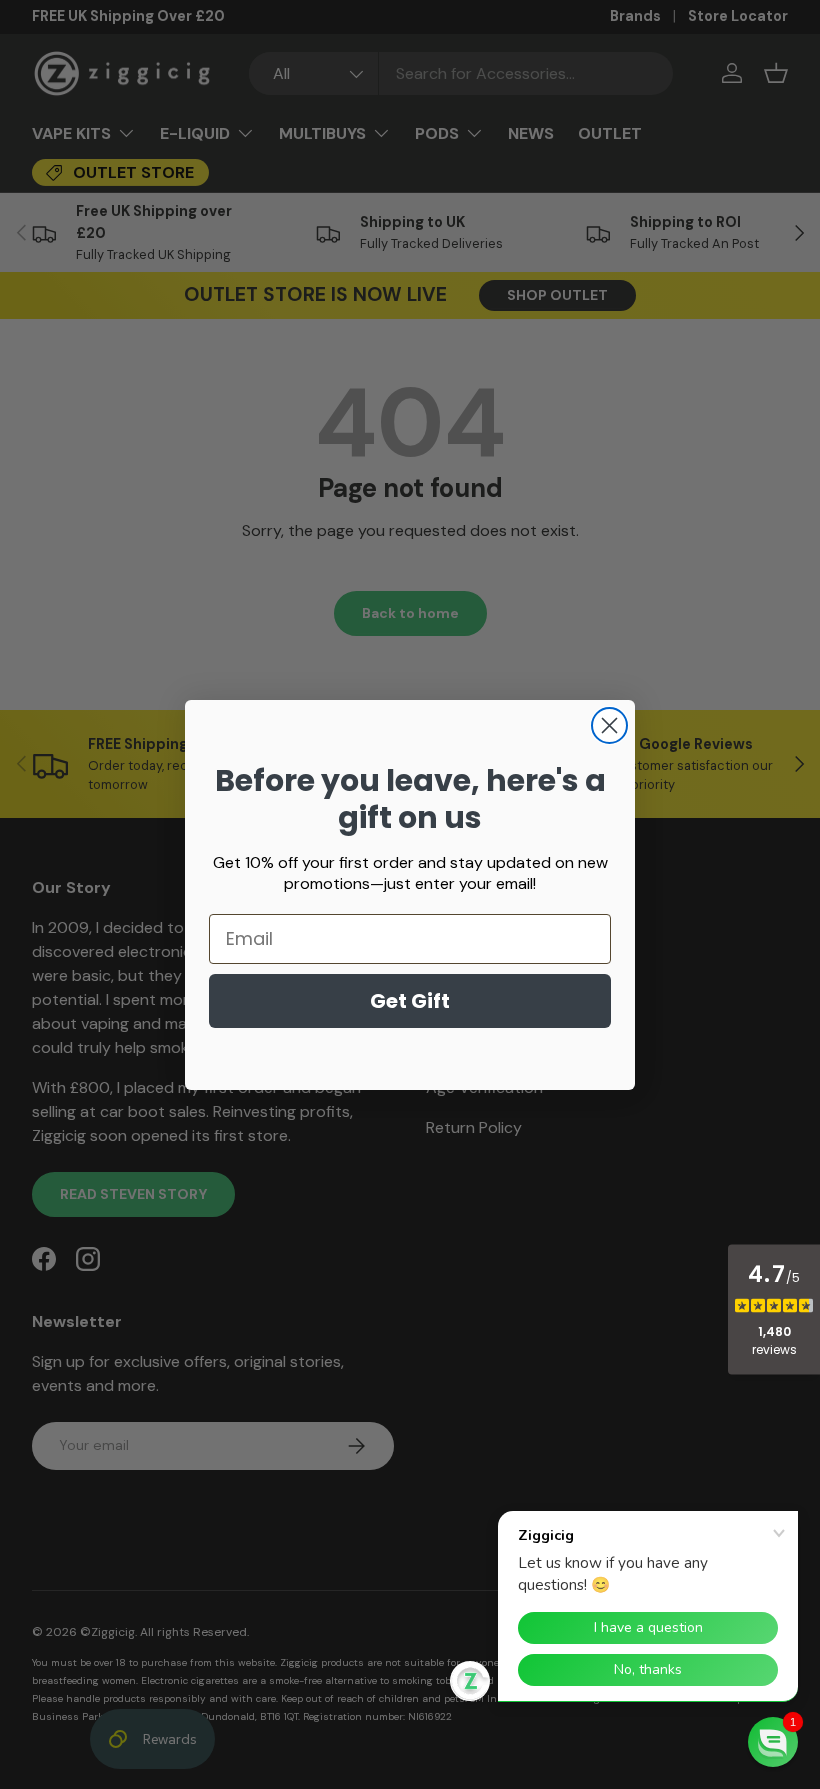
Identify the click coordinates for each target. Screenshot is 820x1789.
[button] (773, 1742)
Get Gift (410, 1001)
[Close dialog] (609, 725)
